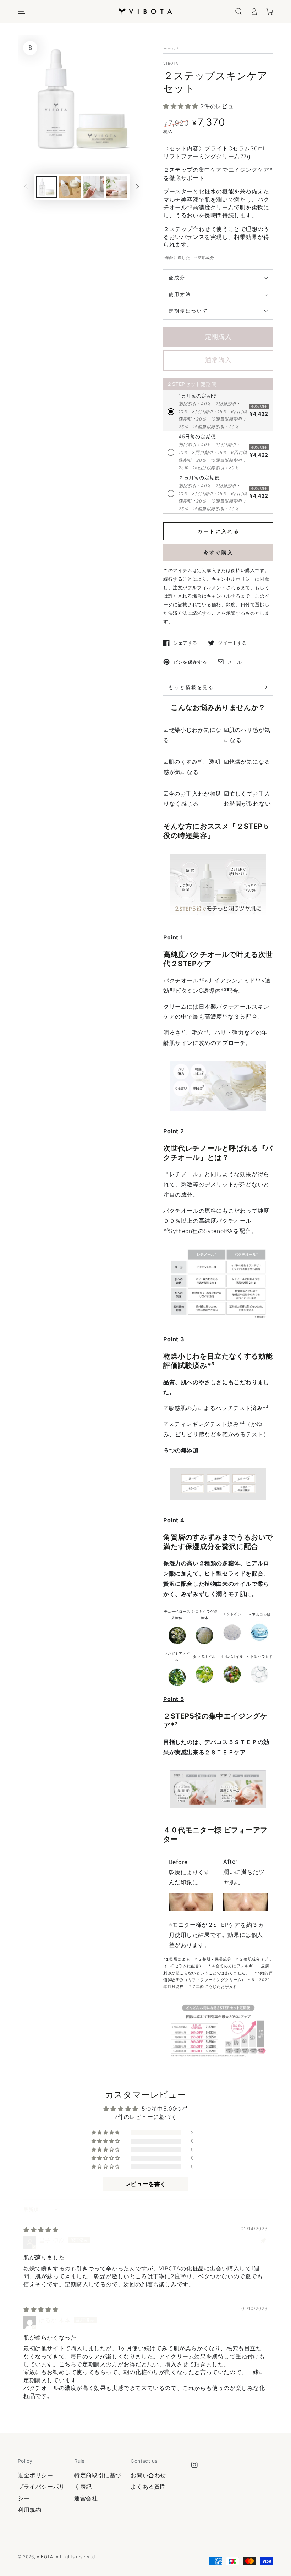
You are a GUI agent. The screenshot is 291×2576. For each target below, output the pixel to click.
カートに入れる (218, 531)
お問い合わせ (148, 2475)
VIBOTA (171, 63)
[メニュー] (21, 11)
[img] (41, 2230)
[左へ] (26, 187)
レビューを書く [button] (145, 2184)
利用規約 (29, 2510)
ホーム (169, 49)
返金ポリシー (35, 2475)
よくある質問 (148, 2487)
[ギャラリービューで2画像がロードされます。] (70, 187)
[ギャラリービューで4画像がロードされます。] (117, 187)
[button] (238, 11)
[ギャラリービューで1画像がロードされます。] (46, 187)
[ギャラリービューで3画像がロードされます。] (93, 187)
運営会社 (86, 2498)
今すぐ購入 (218, 552)
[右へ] (137, 187)
